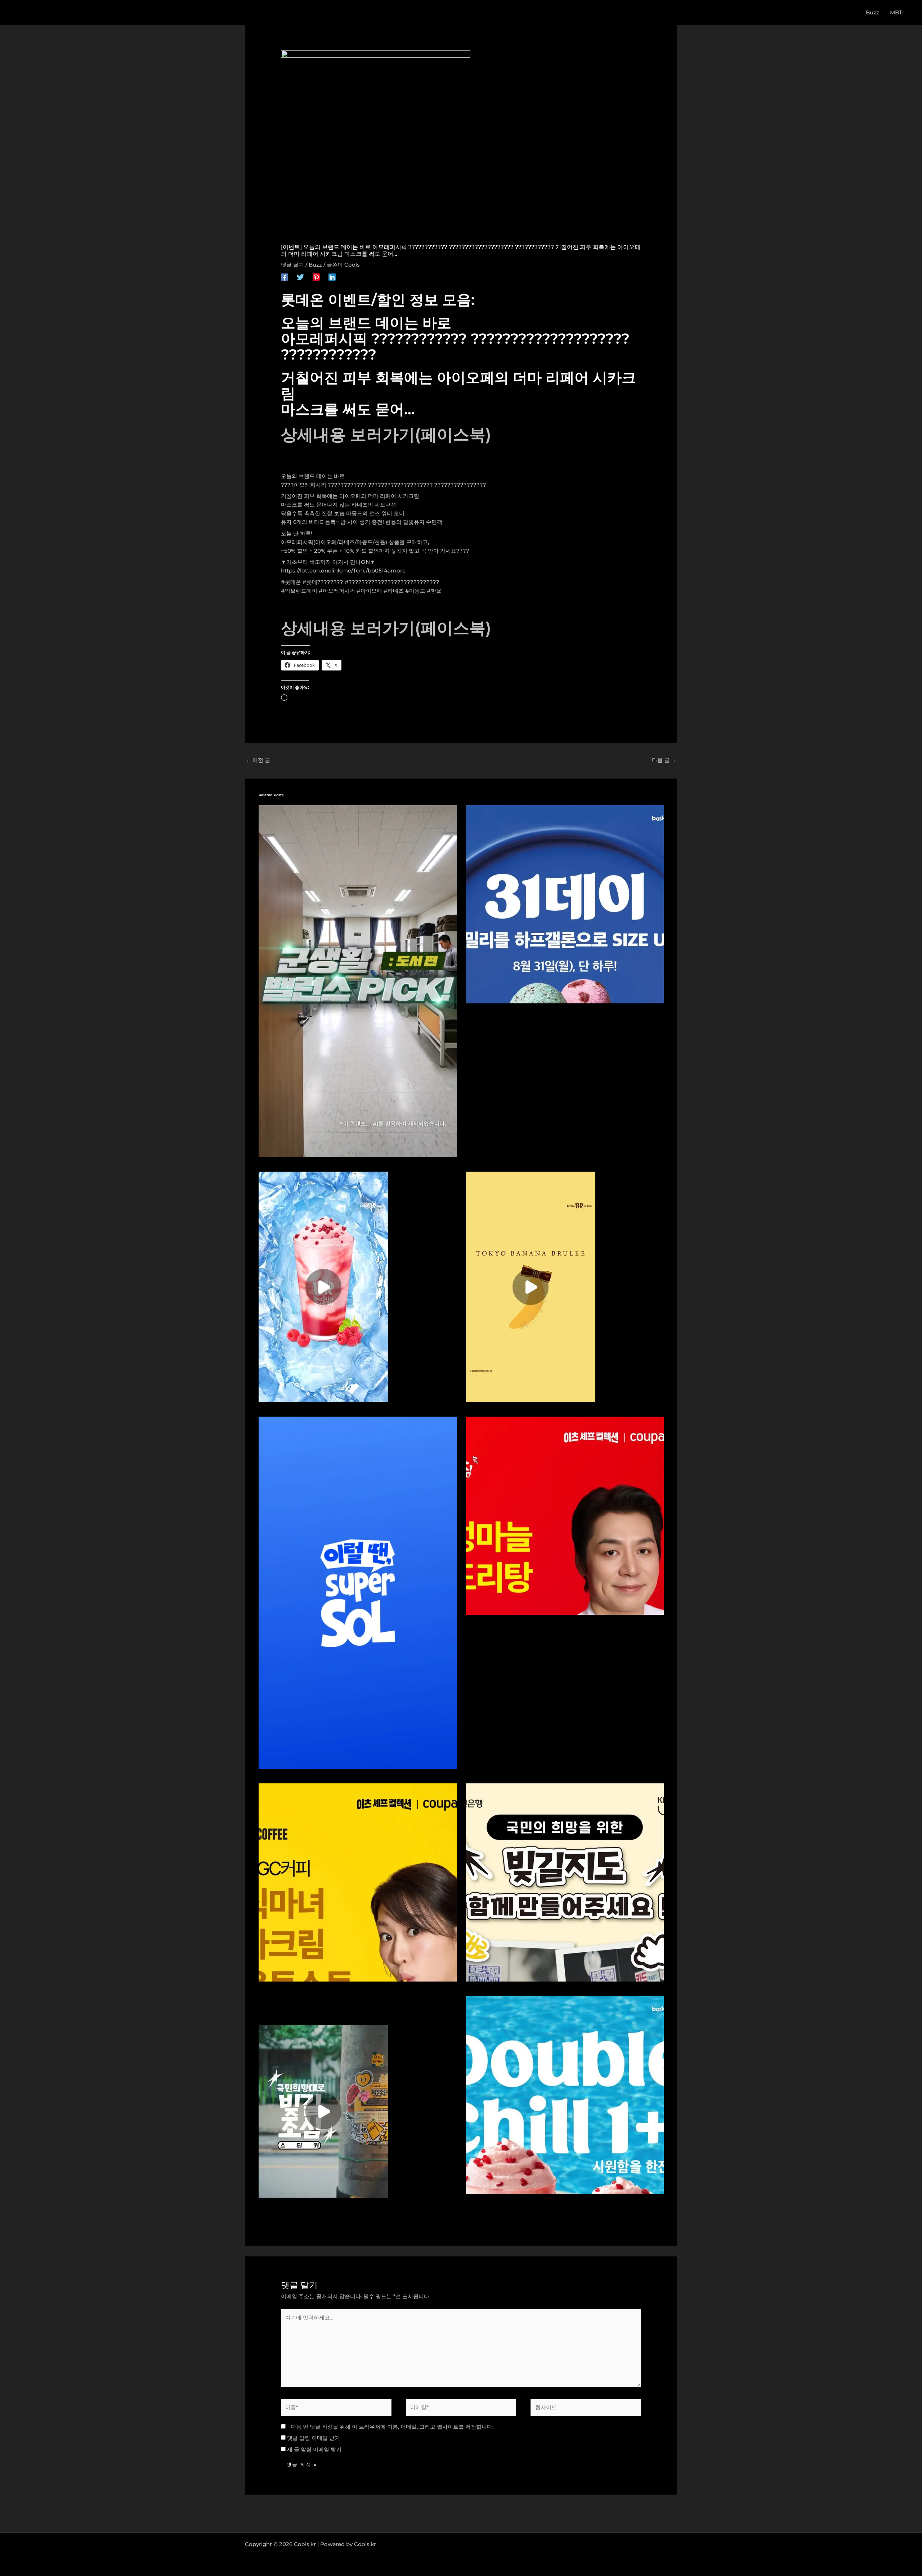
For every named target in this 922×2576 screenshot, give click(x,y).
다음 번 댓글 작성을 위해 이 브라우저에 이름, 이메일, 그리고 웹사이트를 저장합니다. (392, 2427)
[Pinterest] (316, 277)
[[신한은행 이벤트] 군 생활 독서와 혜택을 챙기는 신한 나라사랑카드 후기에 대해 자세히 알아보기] (358, 981)
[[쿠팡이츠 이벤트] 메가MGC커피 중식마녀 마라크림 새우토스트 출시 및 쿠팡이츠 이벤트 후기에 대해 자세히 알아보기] (358, 1882)
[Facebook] (285, 277)
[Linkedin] (332, 277)
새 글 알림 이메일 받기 (314, 2449)
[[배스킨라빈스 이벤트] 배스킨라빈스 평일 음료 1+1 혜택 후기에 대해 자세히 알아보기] (565, 2094)
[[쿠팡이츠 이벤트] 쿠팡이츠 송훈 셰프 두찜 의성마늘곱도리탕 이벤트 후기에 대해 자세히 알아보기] (565, 1515)
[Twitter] (300, 277)
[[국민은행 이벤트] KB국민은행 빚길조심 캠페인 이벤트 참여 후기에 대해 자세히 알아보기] (323, 2111)
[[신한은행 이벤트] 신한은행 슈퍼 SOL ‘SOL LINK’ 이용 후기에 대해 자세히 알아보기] (358, 1592)
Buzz (315, 265)
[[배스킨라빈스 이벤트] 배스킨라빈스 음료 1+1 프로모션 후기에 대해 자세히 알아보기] (323, 1286)
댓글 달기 (292, 265)
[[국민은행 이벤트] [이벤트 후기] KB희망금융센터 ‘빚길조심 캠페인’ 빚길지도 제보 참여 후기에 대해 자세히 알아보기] (565, 1882)
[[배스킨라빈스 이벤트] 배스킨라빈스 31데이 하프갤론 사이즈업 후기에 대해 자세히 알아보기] (565, 903)
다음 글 (664, 760)
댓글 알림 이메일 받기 (314, 2438)
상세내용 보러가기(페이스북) (386, 434)
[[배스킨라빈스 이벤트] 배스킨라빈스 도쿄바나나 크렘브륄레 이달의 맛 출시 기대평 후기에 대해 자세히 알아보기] (531, 1286)
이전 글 (258, 760)
